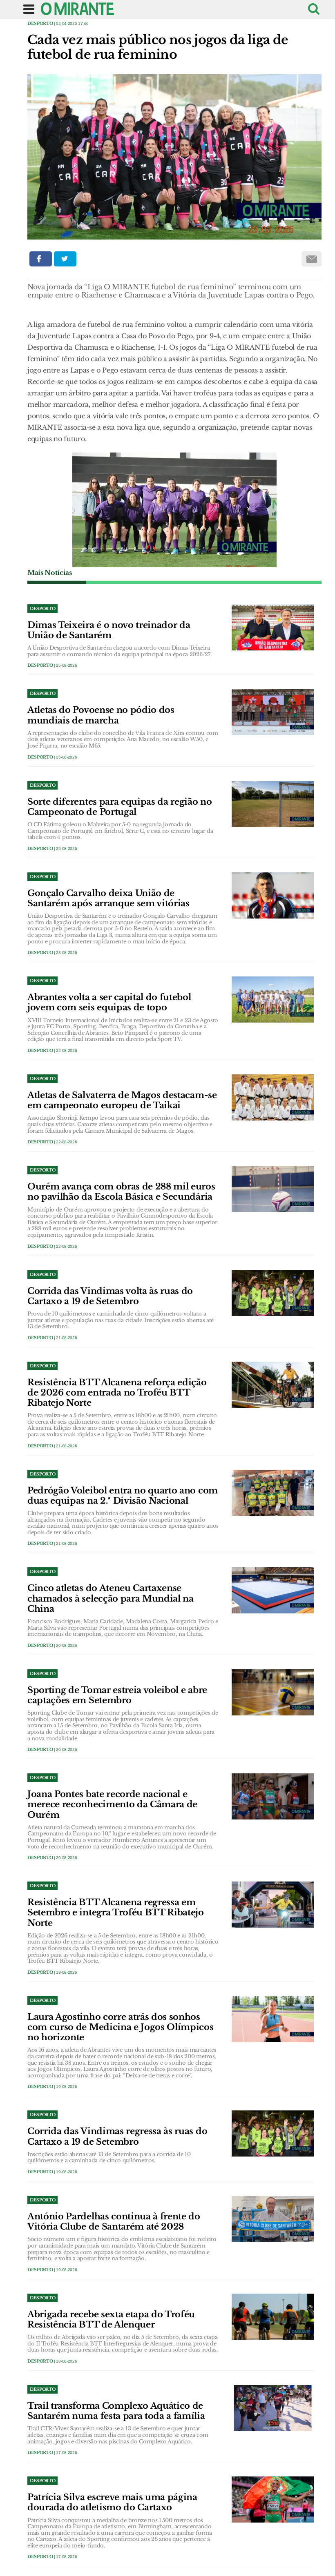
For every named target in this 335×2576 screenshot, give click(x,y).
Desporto (40, 23)
